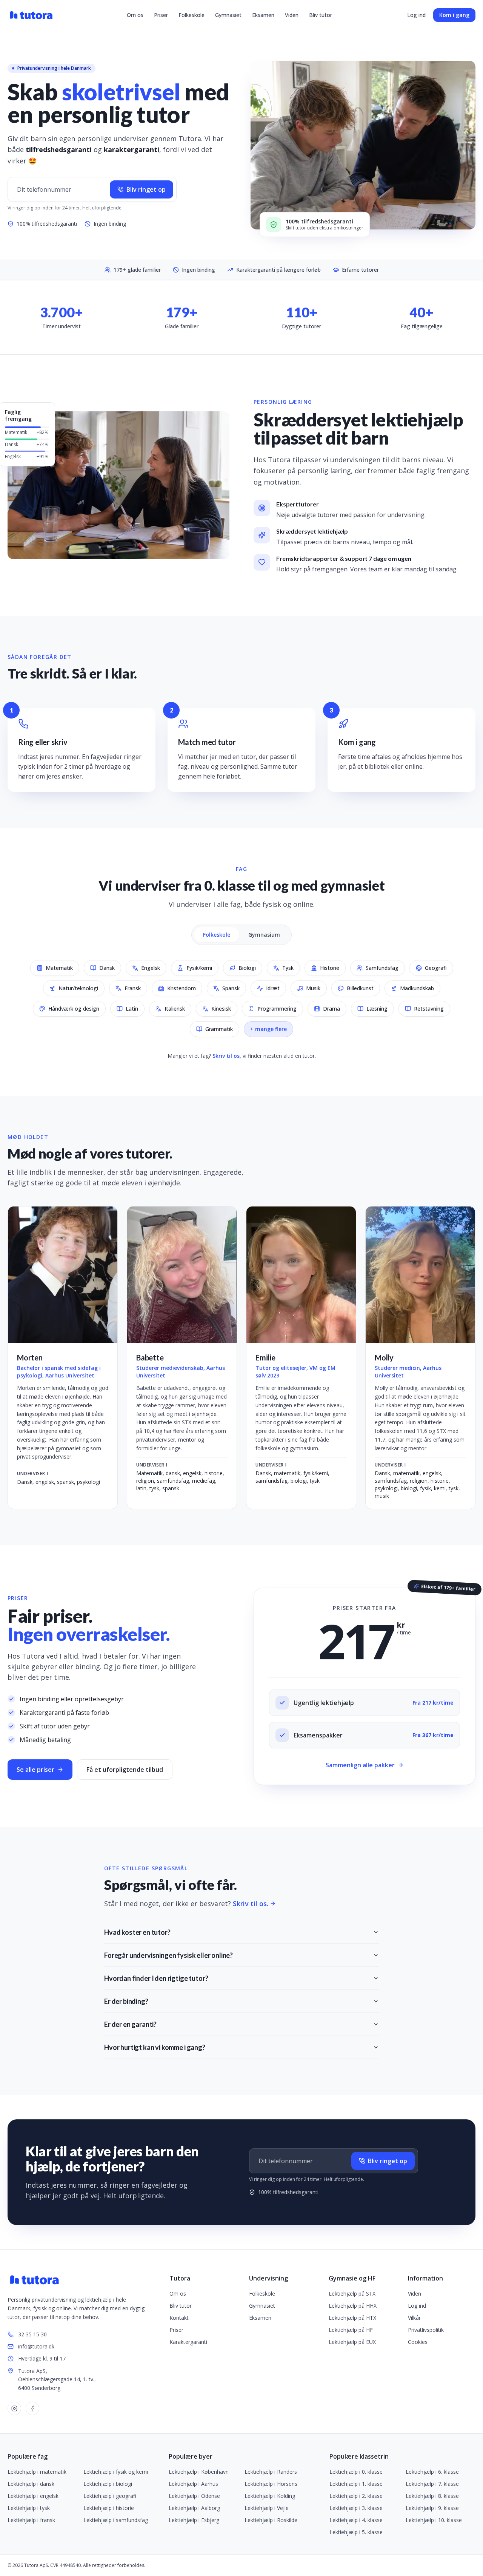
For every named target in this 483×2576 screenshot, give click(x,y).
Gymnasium (264, 935)
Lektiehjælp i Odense (194, 2496)
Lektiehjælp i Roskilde (271, 2520)
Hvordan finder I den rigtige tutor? (156, 1978)
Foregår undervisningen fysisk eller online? (168, 1955)
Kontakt (179, 2318)
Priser (161, 15)
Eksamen (263, 15)
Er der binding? (126, 2001)
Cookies (418, 2342)
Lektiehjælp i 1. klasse (356, 2484)
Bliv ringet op (146, 189)
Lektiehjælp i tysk (29, 2508)
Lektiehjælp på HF (351, 2330)
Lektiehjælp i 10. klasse (434, 2520)
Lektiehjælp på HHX (353, 2306)
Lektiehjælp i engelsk (33, 2496)
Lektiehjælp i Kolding (270, 2496)
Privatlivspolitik (426, 2330)
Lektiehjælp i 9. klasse (432, 2508)
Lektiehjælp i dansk (31, 2484)
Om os (135, 15)
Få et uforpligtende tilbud (125, 1770)
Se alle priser (35, 1770)
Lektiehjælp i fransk (31, 2520)
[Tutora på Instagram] (14, 2408)
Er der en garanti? (130, 2024)
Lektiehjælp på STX (352, 2294)
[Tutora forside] (32, 15)
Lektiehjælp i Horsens (271, 2484)
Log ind (416, 15)
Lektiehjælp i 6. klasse (432, 2472)
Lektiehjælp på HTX (352, 2318)
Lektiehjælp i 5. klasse (356, 2532)
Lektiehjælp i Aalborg (194, 2508)
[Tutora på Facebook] (32, 2408)
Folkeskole (192, 15)
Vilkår (414, 2318)
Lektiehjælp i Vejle (267, 2508)
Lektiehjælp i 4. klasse (356, 2520)
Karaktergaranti (188, 2342)
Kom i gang (454, 15)
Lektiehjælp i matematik (37, 2472)
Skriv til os (226, 1056)
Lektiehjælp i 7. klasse (432, 2484)
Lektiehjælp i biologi (108, 2484)
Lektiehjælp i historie (109, 2508)
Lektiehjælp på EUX (352, 2342)
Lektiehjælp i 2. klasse (356, 2496)
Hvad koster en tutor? (137, 1932)
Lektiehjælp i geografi (110, 2496)
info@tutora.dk (36, 2346)
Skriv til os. (251, 1904)
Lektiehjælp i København (199, 2472)
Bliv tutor (321, 15)
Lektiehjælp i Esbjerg (194, 2520)
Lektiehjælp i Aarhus (193, 2484)
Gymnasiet (228, 15)
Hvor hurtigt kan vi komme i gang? (155, 2047)
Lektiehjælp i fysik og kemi (116, 2472)
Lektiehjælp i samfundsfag (116, 2520)
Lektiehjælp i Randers (271, 2472)
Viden (292, 15)
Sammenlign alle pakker (360, 1765)
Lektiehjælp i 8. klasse (432, 2496)
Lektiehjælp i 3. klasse (356, 2508)
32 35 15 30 (32, 2334)
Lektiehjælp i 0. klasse (356, 2472)
